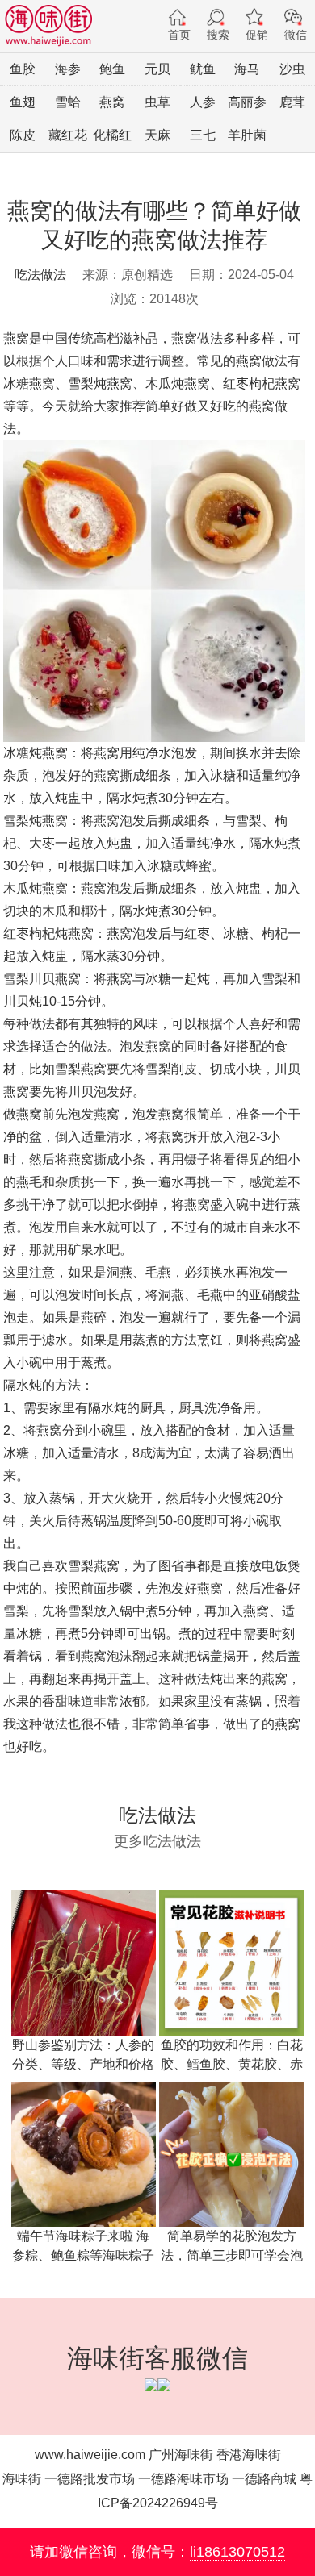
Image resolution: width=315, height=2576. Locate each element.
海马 (247, 69)
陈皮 (23, 135)
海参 (68, 69)
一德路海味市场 (183, 2479)
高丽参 (247, 102)
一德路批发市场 (90, 2479)
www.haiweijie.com (90, 2455)
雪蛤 (68, 102)
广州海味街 (181, 2455)
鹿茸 (292, 102)
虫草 (157, 102)
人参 (203, 102)
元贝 (157, 69)
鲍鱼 (112, 69)
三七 (203, 135)
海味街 (22, 2479)
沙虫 (292, 69)
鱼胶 (23, 69)
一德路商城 (264, 2479)
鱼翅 (23, 102)
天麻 (157, 135)
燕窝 (112, 102)
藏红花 (68, 135)
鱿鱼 (203, 69)
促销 (257, 35)
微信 (296, 35)
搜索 (218, 35)
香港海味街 (249, 2455)
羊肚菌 (247, 135)
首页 (179, 35)
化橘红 (112, 135)
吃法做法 (40, 275)
